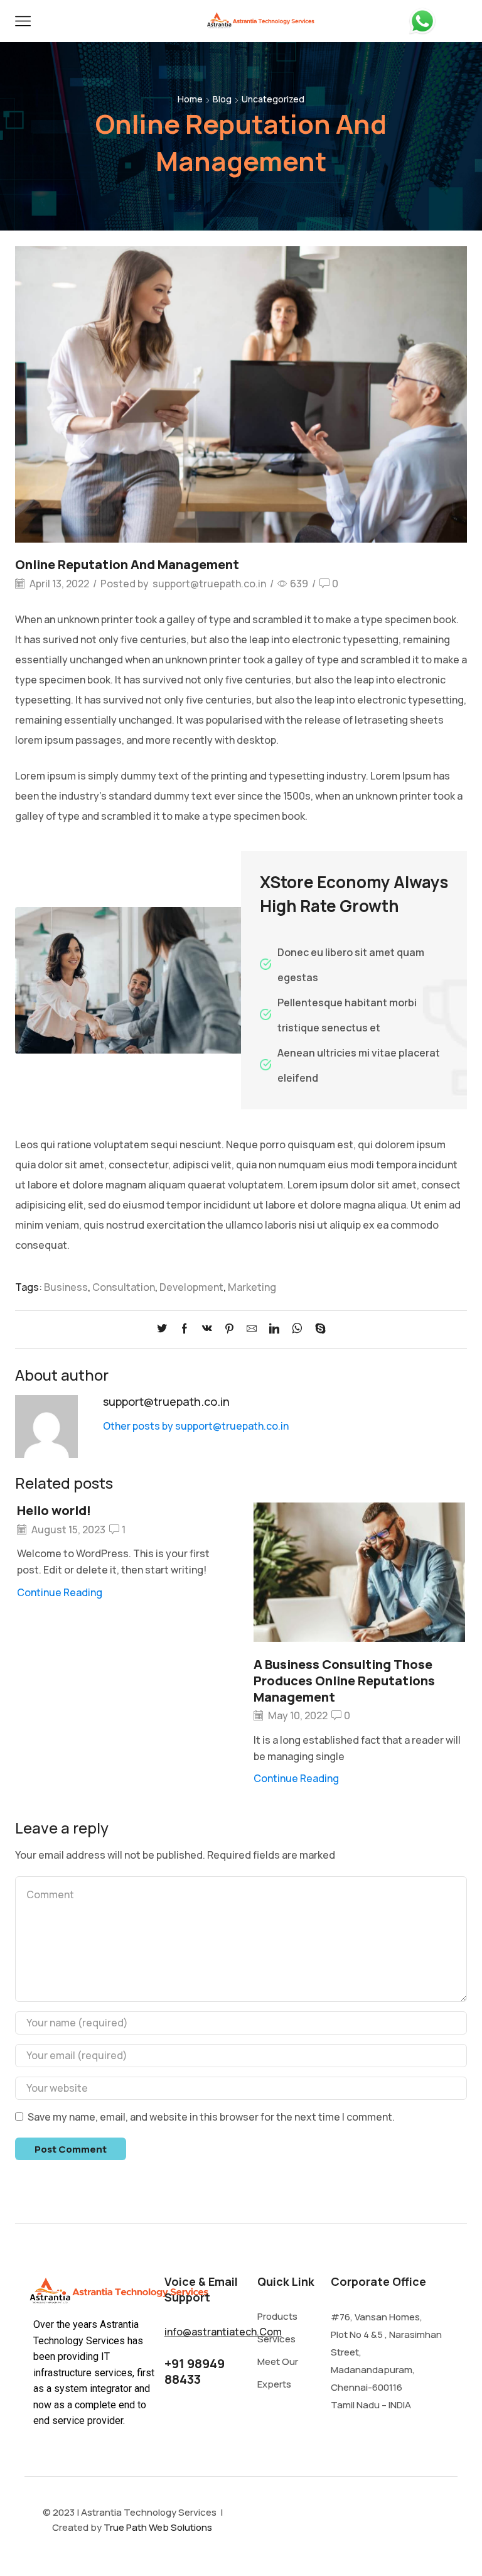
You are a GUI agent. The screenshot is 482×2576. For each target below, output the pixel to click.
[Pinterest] (229, 1329)
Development (191, 1287)
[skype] (317, 1329)
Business (66, 1287)
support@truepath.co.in (209, 584)
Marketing (252, 1287)
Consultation (124, 1287)
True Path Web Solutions (158, 2527)
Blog (222, 99)
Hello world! (54, 1510)
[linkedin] (274, 1329)
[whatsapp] (297, 1329)
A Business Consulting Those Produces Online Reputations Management (344, 1681)
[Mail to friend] (252, 1329)
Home (190, 99)
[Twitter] (165, 1329)
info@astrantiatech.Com (223, 2332)
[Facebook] (185, 1329)
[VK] (207, 1329)
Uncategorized (273, 99)
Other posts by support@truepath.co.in (196, 1426)
